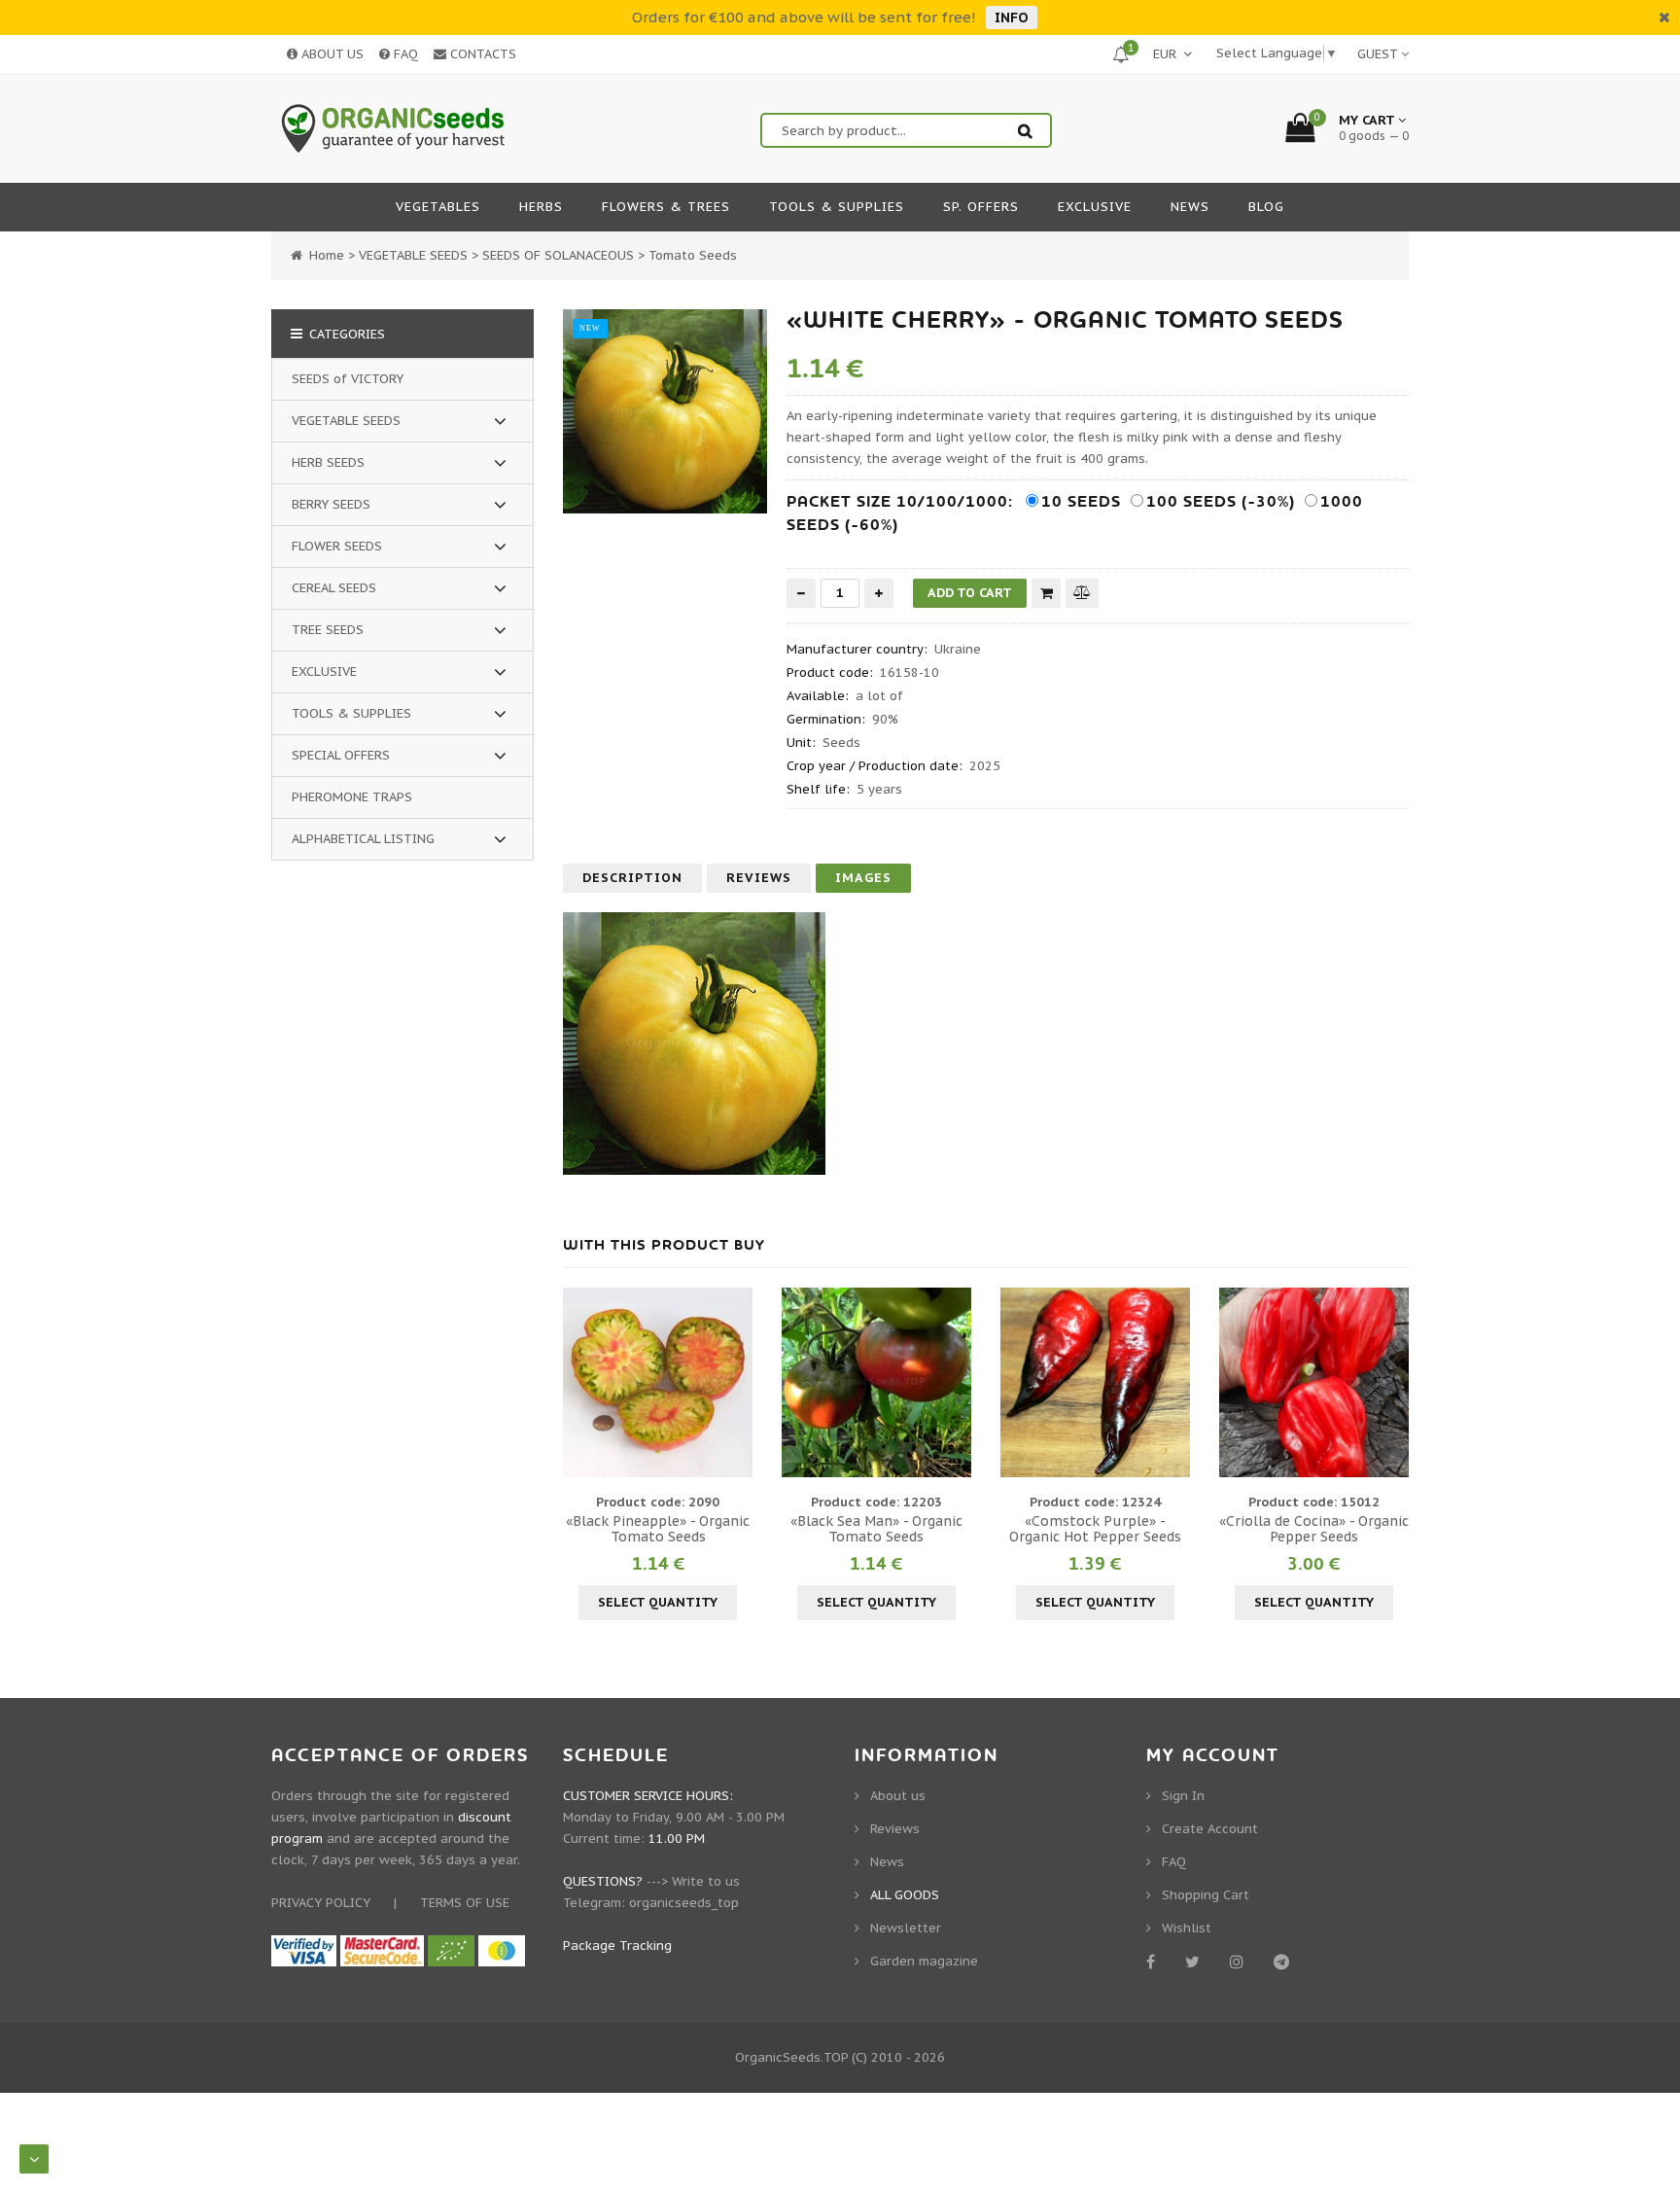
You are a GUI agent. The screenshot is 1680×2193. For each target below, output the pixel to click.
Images (863, 878)
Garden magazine (924, 1961)
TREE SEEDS (328, 630)
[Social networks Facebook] (1154, 1962)
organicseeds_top (684, 1903)
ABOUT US (331, 54)
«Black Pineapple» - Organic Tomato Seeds (658, 1529)
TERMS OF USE (465, 1903)
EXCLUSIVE (324, 672)
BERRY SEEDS (331, 504)
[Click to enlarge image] (665, 411)
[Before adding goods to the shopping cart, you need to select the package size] (580, 1382)
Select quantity (658, 1602)
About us (898, 1796)
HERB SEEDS (328, 462)
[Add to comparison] (1082, 593)
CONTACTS (481, 54)
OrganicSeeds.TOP (791, 2057)
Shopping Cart (1206, 1895)
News (887, 1862)
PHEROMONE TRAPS (352, 797)
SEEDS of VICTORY (348, 379)
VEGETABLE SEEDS (346, 421)
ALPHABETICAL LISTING (363, 839)
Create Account (1210, 1829)
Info (1012, 18)
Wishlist (1187, 1928)
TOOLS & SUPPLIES (351, 713)
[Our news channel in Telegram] (1285, 1962)
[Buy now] (1046, 593)
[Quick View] (658, 1382)
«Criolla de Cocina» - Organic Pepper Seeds (1314, 1529)
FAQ (404, 54)
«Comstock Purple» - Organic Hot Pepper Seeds (1095, 1529)
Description (632, 878)
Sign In (1183, 1796)
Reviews (759, 878)
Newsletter (906, 1928)
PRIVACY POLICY (321, 1903)
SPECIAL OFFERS (341, 755)
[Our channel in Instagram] (1240, 1962)
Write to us (706, 1881)
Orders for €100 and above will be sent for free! (804, 17)
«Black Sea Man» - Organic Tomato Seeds (876, 1529)
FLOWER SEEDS (337, 546)
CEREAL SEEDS (334, 588)
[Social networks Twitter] (1196, 1962)
